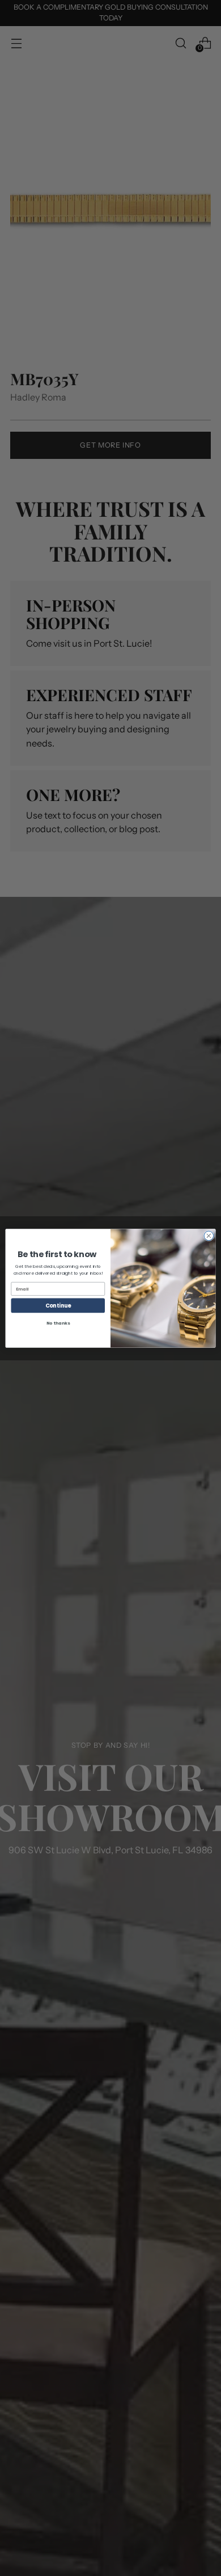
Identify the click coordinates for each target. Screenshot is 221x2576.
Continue (58, 1305)
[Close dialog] (209, 1236)
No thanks (58, 1323)
